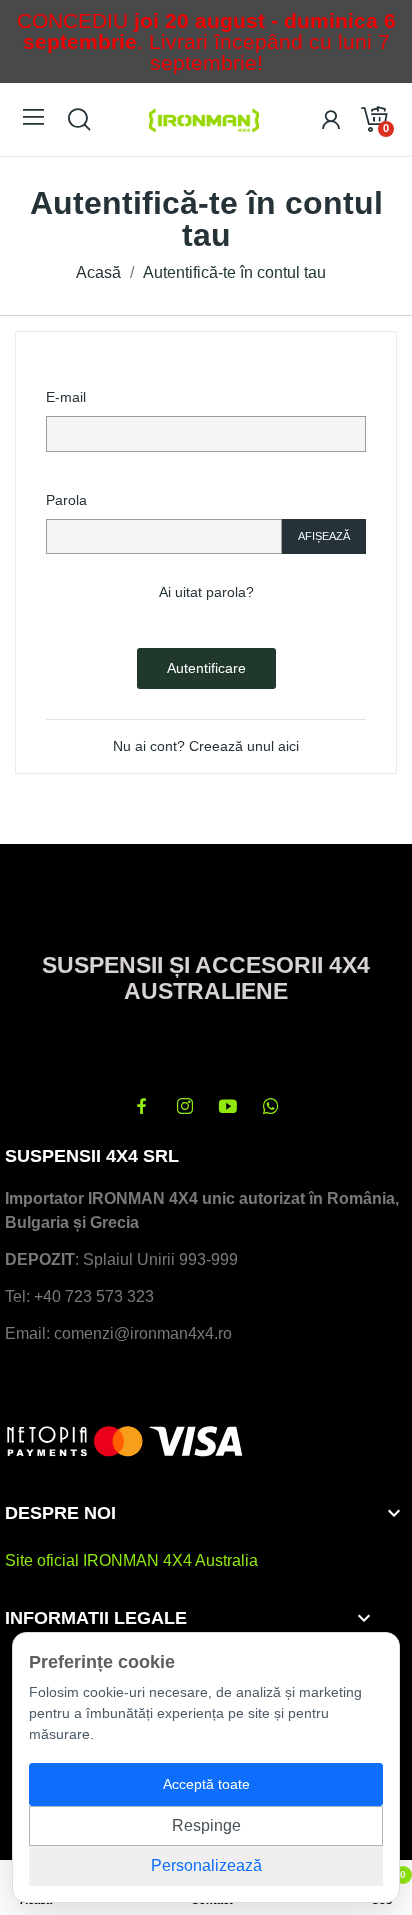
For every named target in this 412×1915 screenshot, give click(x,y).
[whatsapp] (271, 1107)
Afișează (324, 536)
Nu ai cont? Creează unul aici (206, 746)
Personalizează (206, 1865)
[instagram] (185, 1107)
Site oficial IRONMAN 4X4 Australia (131, 1560)
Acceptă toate (206, 1784)
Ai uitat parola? (206, 592)
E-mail (66, 397)
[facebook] (142, 1107)
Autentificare (206, 668)
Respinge (206, 1825)
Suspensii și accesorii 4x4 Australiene (206, 977)
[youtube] (228, 1107)
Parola (66, 500)
